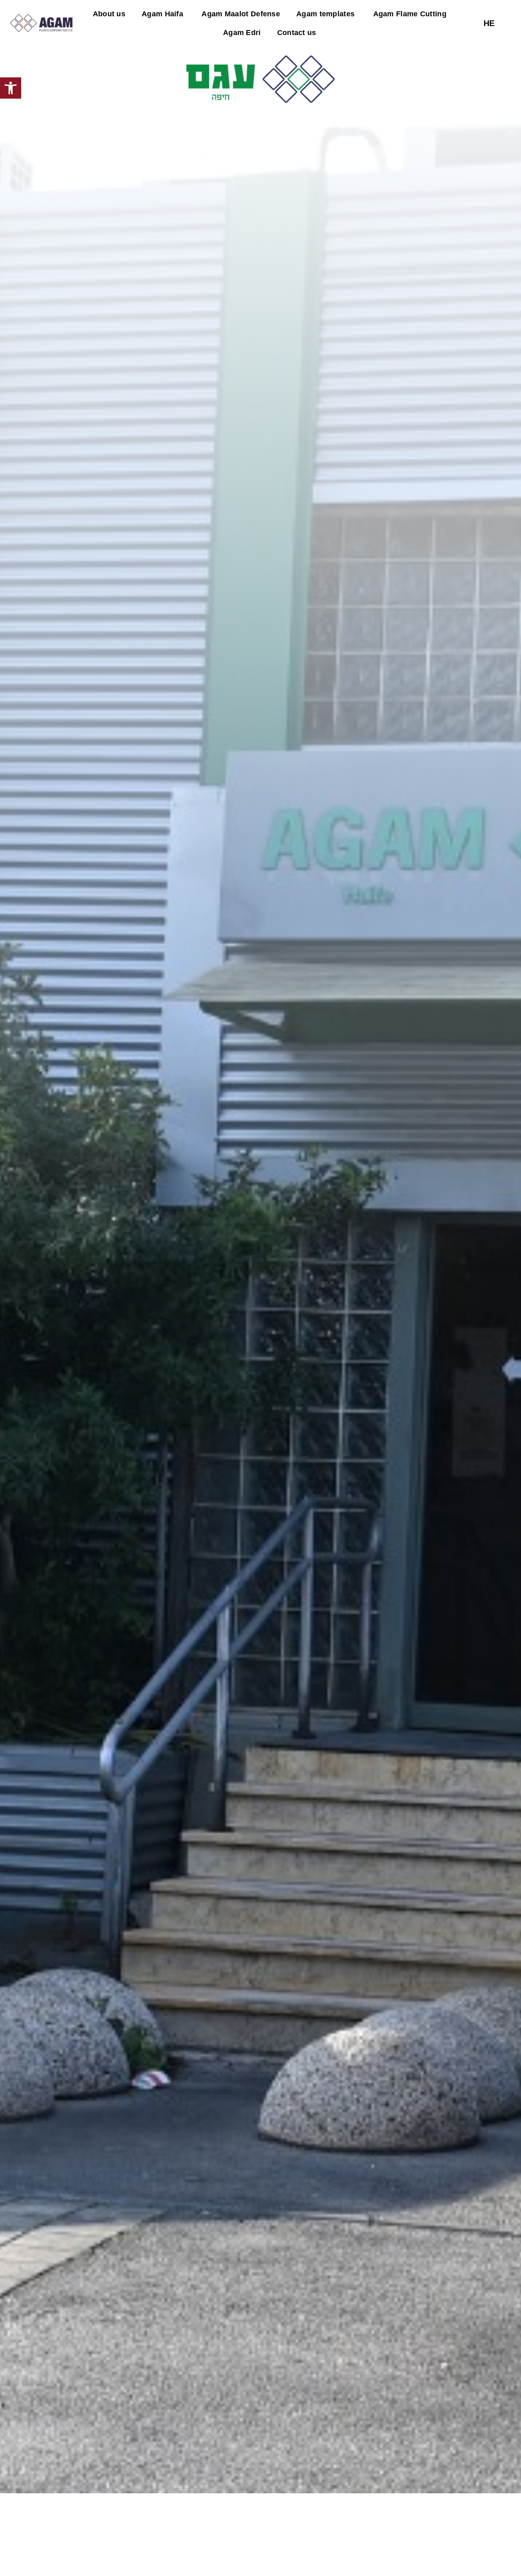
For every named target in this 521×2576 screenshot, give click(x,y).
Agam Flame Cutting (409, 14)
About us (109, 14)
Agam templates (325, 14)
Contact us (297, 33)
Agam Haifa (162, 14)
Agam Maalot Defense (240, 14)
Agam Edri (242, 33)
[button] (11, 88)
